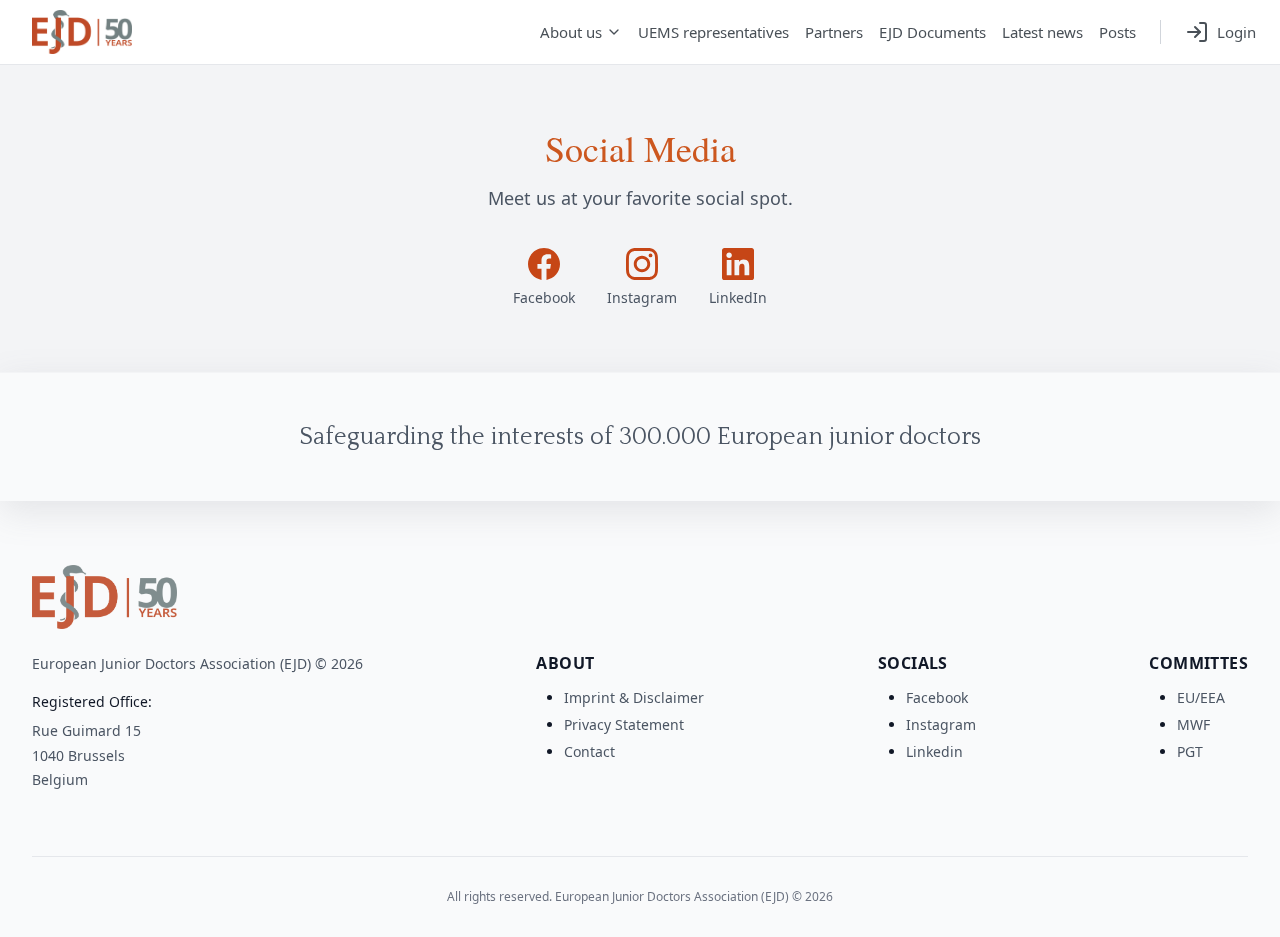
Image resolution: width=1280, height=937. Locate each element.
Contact (589, 751)
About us (571, 32)
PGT (1190, 751)
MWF (1193, 724)
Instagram (941, 724)
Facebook (937, 697)
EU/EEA (1201, 697)
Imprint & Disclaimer (634, 697)
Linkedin (934, 751)
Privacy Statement (624, 724)
